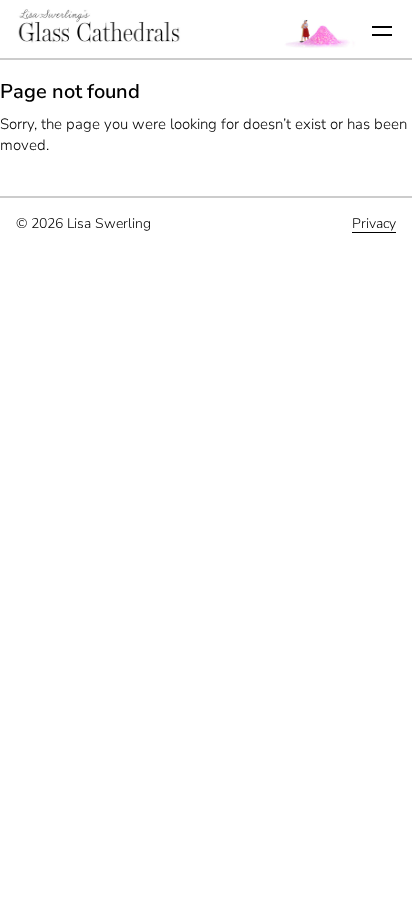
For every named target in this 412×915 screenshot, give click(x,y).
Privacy (374, 223)
